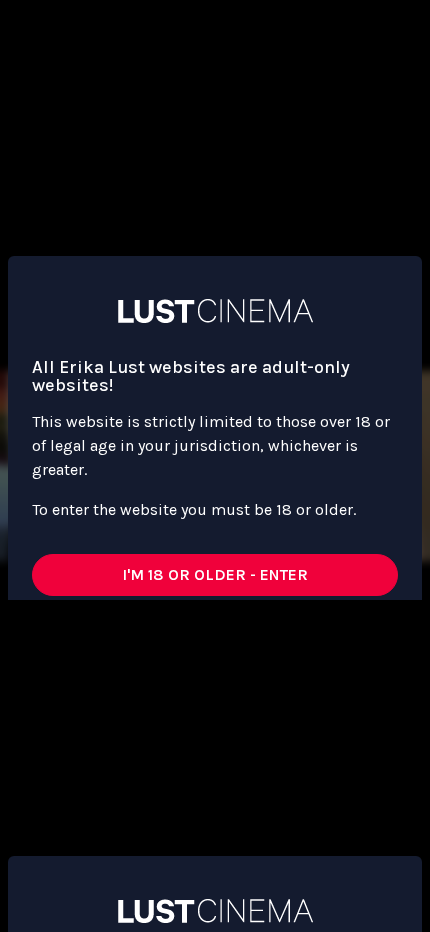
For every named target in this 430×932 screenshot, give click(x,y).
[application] (215, 466)
